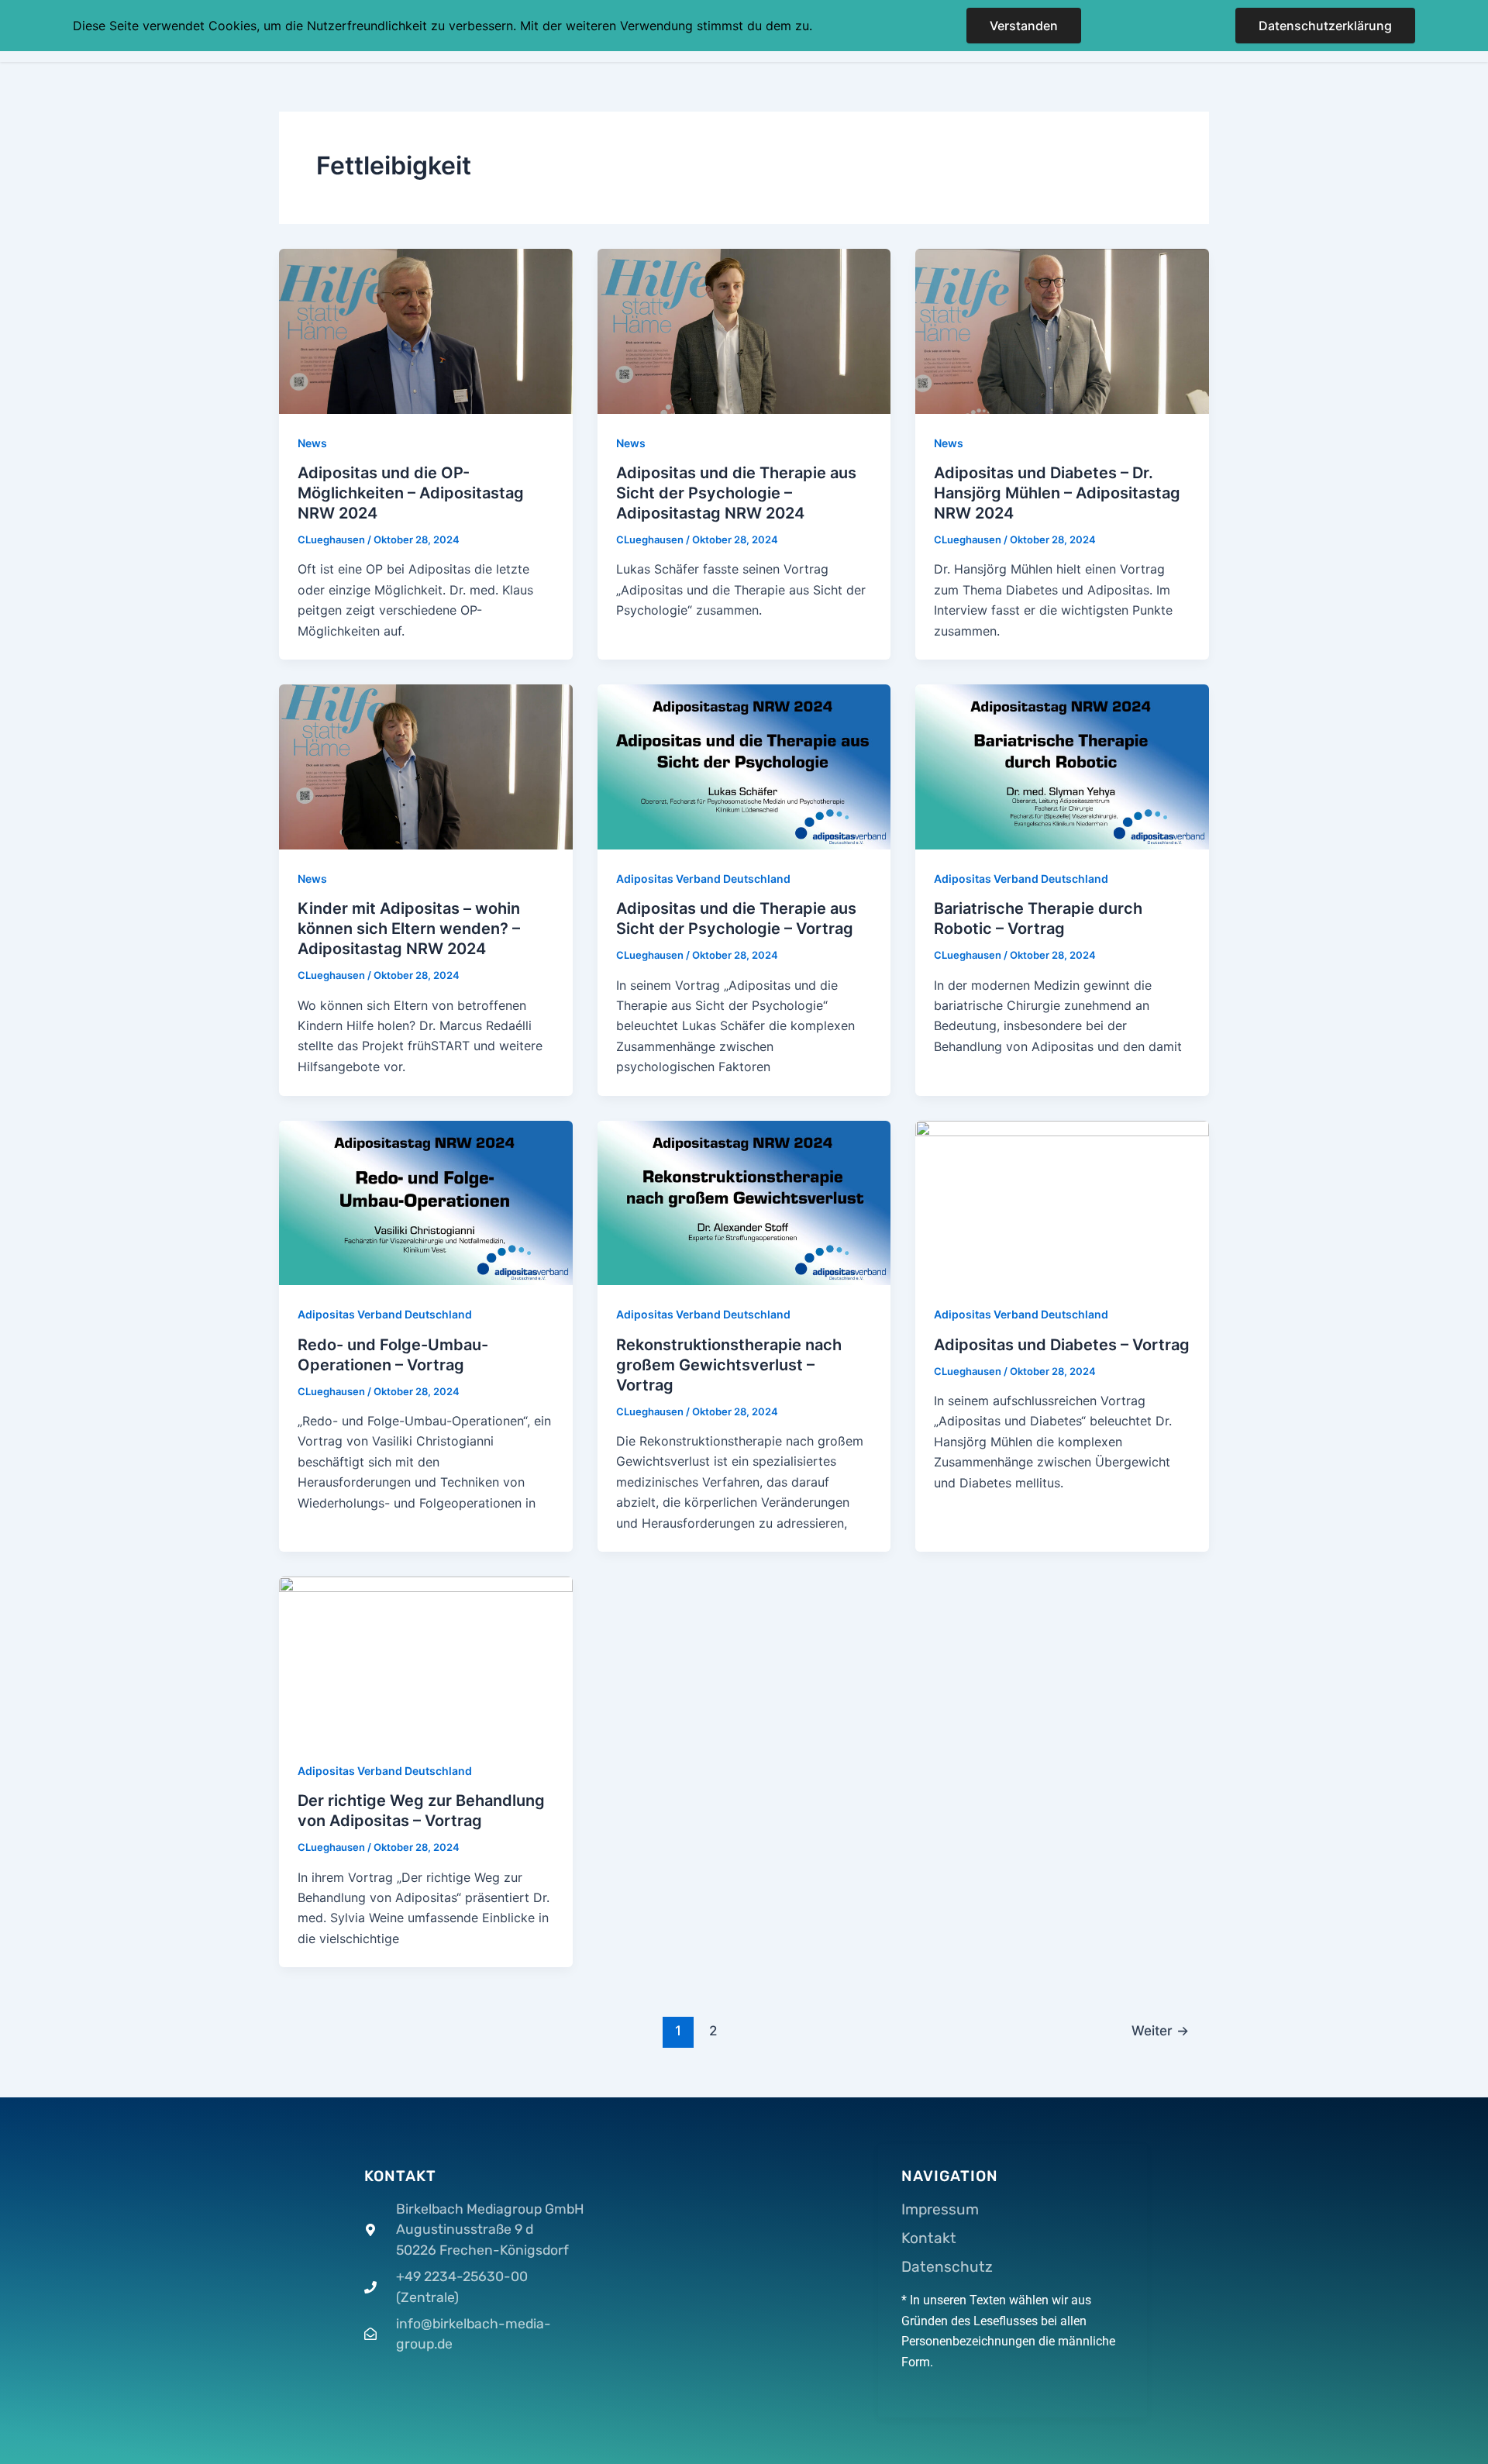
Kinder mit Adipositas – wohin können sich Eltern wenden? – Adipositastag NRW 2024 (409, 929)
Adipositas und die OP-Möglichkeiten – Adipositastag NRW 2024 (411, 493)
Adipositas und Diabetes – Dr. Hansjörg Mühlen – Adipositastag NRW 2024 (1057, 493)
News (312, 443)
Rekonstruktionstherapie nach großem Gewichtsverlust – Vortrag (729, 1365)
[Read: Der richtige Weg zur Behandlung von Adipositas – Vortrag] (426, 1658)
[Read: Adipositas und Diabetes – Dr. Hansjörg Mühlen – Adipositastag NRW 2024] (1062, 330)
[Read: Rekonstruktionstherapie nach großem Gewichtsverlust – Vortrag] (744, 1201)
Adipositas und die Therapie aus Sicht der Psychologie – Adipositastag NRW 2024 (736, 493)
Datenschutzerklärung (1325, 26)
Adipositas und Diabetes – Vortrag (1062, 1345)
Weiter (1160, 2030)
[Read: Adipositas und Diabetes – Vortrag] (1062, 1201)
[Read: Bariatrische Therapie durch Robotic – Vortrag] (1062, 766)
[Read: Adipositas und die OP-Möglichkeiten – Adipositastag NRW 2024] (426, 330)
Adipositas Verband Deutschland (703, 879)
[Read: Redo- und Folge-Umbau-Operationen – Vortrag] (426, 1201)
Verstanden (1024, 26)
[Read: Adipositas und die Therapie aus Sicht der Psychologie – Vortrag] (744, 766)
